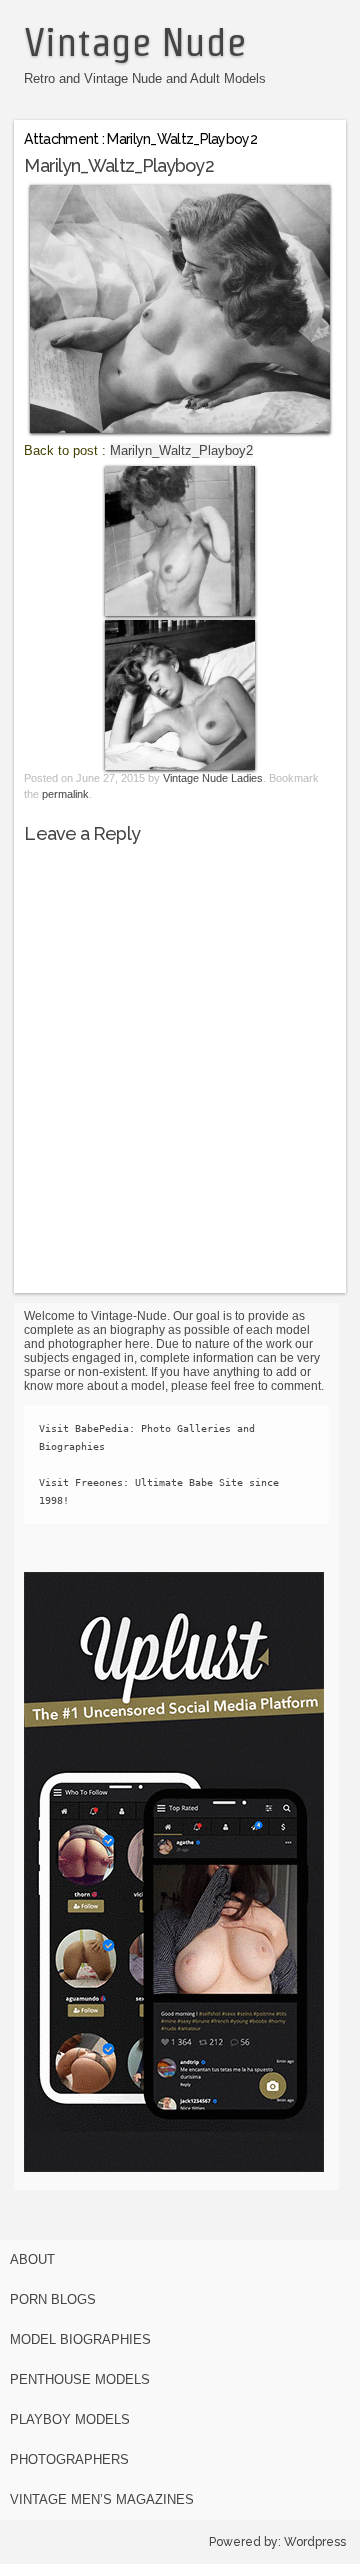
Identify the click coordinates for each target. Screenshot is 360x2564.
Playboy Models (70, 2419)
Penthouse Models (80, 2379)
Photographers (69, 2459)
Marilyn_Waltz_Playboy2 (181, 450)
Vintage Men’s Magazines (102, 2499)
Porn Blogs (53, 2299)
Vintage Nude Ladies (213, 778)
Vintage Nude (135, 42)
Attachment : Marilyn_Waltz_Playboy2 (140, 139)
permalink (65, 794)
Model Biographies (80, 2339)
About (32, 2259)
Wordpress (315, 2542)
